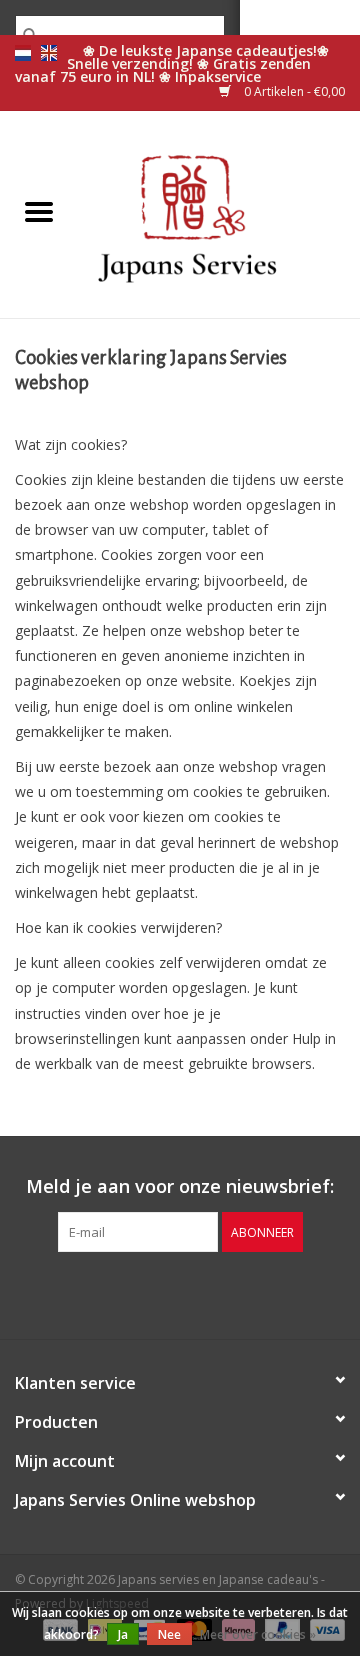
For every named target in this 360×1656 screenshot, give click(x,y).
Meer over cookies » (258, 1634)
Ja (123, 1634)
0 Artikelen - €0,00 (293, 91)
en (49, 53)
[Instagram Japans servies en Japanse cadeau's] (216, 1293)
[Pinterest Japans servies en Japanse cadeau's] (180, 1293)
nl (23, 53)
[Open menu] (39, 211)
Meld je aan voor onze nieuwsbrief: (180, 1186)
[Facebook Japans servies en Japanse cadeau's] (144, 1293)
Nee (169, 1634)
